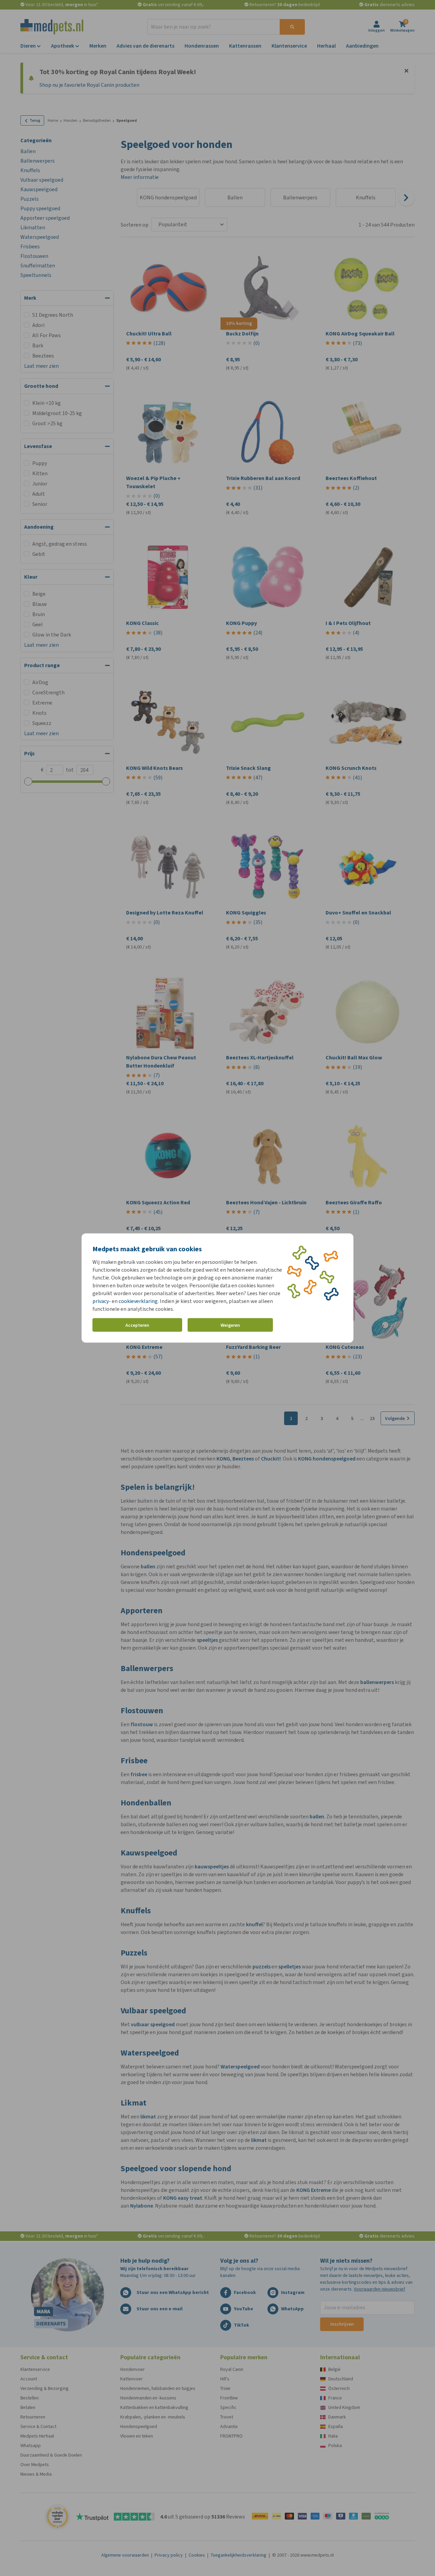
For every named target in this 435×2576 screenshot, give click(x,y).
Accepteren (137, 1325)
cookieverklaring (138, 1301)
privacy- (102, 1301)
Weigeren (230, 1325)
